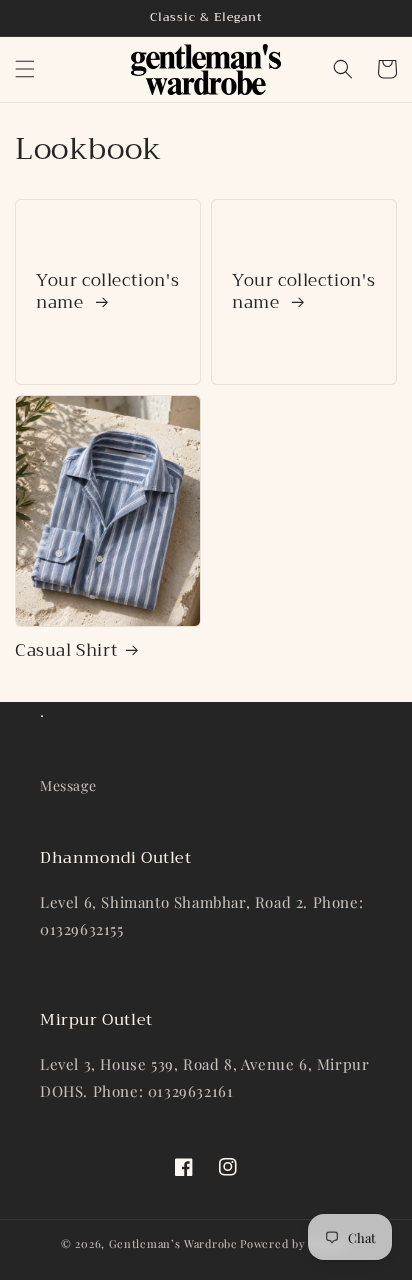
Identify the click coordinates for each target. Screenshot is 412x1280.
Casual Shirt (66, 651)
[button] (25, 69)
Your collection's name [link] (107, 292)
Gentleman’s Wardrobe (173, 1243)
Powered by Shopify (295, 1243)
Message (68, 785)
